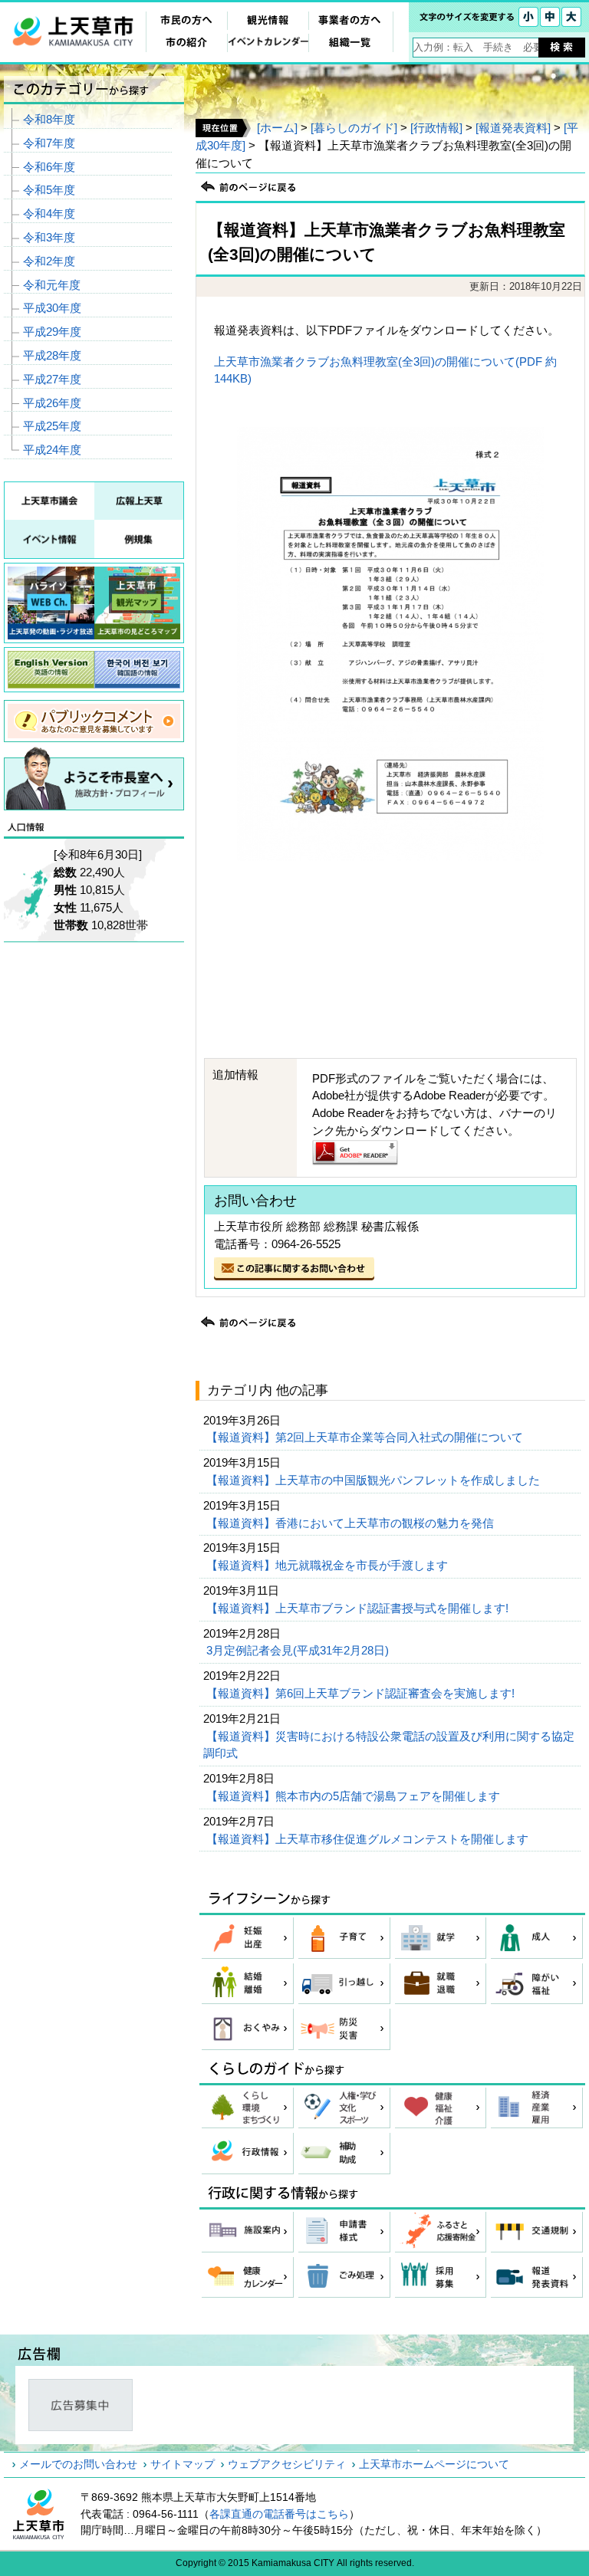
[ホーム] (277, 128)
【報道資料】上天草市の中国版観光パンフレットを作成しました (375, 1480)
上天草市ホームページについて (434, 2464)
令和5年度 (49, 190)
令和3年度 (49, 237)
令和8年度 (49, 119)
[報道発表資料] (513, 128)
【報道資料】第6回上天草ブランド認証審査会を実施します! (362, 1693)
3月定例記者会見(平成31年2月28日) (299, 1650)
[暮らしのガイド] (354, 128)
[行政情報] (436, 128)
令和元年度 (52, 285)
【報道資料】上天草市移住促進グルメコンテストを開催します (369, 1839)
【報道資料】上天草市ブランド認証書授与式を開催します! (359, 1608)
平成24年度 (52, 450)
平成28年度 (52, 355)
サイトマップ (183, 2464)
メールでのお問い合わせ (78, 2464)
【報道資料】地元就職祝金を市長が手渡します (329, 1565)
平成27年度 (52, 379)
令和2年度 (49, 261)
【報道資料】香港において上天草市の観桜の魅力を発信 (352, 1523)
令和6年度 (49, 167)
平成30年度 (52, 308)
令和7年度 (49, 143)
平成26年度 (52, 403)
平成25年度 (52, 426)
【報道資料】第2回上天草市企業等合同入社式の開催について (366, 1437)
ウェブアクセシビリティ (287, 2464)
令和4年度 (49, 214)
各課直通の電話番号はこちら (279, 2514)
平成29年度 (52, 332)
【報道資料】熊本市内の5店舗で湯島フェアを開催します (355, 1796)
